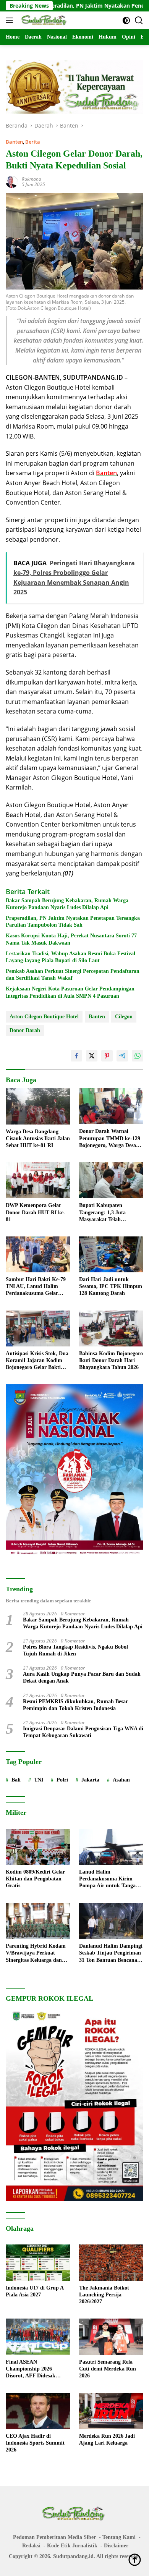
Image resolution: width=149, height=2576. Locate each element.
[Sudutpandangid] (44, 20)
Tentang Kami (119, 2537)
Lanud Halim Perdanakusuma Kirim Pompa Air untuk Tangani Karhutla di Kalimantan (110, 1879)
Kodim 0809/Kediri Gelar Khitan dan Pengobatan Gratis (35, 1879)
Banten (14, 142)
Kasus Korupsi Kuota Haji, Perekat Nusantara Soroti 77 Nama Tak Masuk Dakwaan (71, 939)
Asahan (121, 1780)
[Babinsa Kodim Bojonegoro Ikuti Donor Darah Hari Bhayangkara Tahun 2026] (111, 1328)
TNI (39, 1780)
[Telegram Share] (122, 1056)
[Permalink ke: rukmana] (12, 181)
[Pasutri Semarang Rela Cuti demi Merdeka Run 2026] (111, 2337)
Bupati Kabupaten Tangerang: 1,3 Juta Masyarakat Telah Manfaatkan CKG (102, 1213)
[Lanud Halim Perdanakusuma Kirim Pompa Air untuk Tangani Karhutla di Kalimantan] (111, 1847)
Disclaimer (116, 2546)
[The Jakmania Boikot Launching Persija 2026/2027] (111, 2263)
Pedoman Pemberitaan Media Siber (54, 2537)
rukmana (32, 179)
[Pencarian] (139, 20)
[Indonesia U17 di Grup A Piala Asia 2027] (38, 2263)
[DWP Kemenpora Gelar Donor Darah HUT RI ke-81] (38, 1180)
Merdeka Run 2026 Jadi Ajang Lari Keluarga (107, 2439)
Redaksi (31, 2546)
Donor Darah (25, 1030)
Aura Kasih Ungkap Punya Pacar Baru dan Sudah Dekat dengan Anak (82, 1677)
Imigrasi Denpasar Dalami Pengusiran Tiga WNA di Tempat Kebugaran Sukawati (83, 1732)
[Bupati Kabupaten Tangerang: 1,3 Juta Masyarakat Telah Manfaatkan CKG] (111, 1180)
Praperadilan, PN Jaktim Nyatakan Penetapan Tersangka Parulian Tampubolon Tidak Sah (73, 922)
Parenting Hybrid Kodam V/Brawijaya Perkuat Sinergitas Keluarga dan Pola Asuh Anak (36, 1953)
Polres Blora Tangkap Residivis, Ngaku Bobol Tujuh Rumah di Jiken (75, 1650)
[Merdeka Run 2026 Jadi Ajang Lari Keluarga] (111, 2411)
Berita (33, 142)
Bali (16, 1780)
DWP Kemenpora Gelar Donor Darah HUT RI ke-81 (36, 1212)
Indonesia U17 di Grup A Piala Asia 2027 (35, 2291)
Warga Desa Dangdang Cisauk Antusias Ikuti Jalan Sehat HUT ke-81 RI (38, 1138)
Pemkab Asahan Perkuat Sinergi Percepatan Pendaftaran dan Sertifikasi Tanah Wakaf (73, 975)
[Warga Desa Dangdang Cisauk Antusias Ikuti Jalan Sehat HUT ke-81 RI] (38, 1106)
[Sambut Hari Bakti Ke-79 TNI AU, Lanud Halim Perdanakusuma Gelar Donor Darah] (38, 1254)
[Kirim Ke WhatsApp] (138, 1056)
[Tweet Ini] (92, 1056)
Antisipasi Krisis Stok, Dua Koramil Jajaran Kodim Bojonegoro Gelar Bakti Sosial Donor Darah (37, 1361)
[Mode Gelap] (126, 20)
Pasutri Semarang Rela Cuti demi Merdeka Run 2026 (108, 2369)
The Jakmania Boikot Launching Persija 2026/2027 (104, 2295)
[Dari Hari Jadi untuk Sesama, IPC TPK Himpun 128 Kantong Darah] (111, 1254)
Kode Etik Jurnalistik (72, 2546)
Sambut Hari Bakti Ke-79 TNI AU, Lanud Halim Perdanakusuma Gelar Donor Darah (36, 1287)
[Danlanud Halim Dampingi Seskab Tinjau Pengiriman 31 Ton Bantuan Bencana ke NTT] (111, 1921)
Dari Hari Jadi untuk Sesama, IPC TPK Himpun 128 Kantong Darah (111, 1286)
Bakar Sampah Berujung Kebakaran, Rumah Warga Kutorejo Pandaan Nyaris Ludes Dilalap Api (67, 904)
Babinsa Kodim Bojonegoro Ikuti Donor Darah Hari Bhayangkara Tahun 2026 (111, 1360)
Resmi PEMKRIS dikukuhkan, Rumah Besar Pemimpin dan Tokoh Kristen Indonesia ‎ (75, 1705)
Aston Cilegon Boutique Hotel (44, 1017)
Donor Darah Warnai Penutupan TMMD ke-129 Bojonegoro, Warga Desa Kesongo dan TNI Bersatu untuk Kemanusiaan (110, 1139)
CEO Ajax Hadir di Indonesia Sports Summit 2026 (35, 2443)
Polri (62, 1780)
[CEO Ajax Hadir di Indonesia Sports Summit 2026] (38, 2411)
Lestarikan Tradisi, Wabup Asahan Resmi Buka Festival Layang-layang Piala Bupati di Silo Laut (70, 957)
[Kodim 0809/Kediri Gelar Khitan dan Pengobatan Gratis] (38, 1847)
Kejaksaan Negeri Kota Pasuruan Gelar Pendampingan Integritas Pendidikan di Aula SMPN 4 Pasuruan (70, 992)
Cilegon (124, 1017)
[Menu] (11, 20)
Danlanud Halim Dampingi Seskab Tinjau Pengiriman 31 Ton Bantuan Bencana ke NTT (111, 1953)
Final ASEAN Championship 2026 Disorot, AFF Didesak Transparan (31, 2369)
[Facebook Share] (76, 1056)
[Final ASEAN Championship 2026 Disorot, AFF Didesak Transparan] (38, 2337)
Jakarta (90, 1780)
